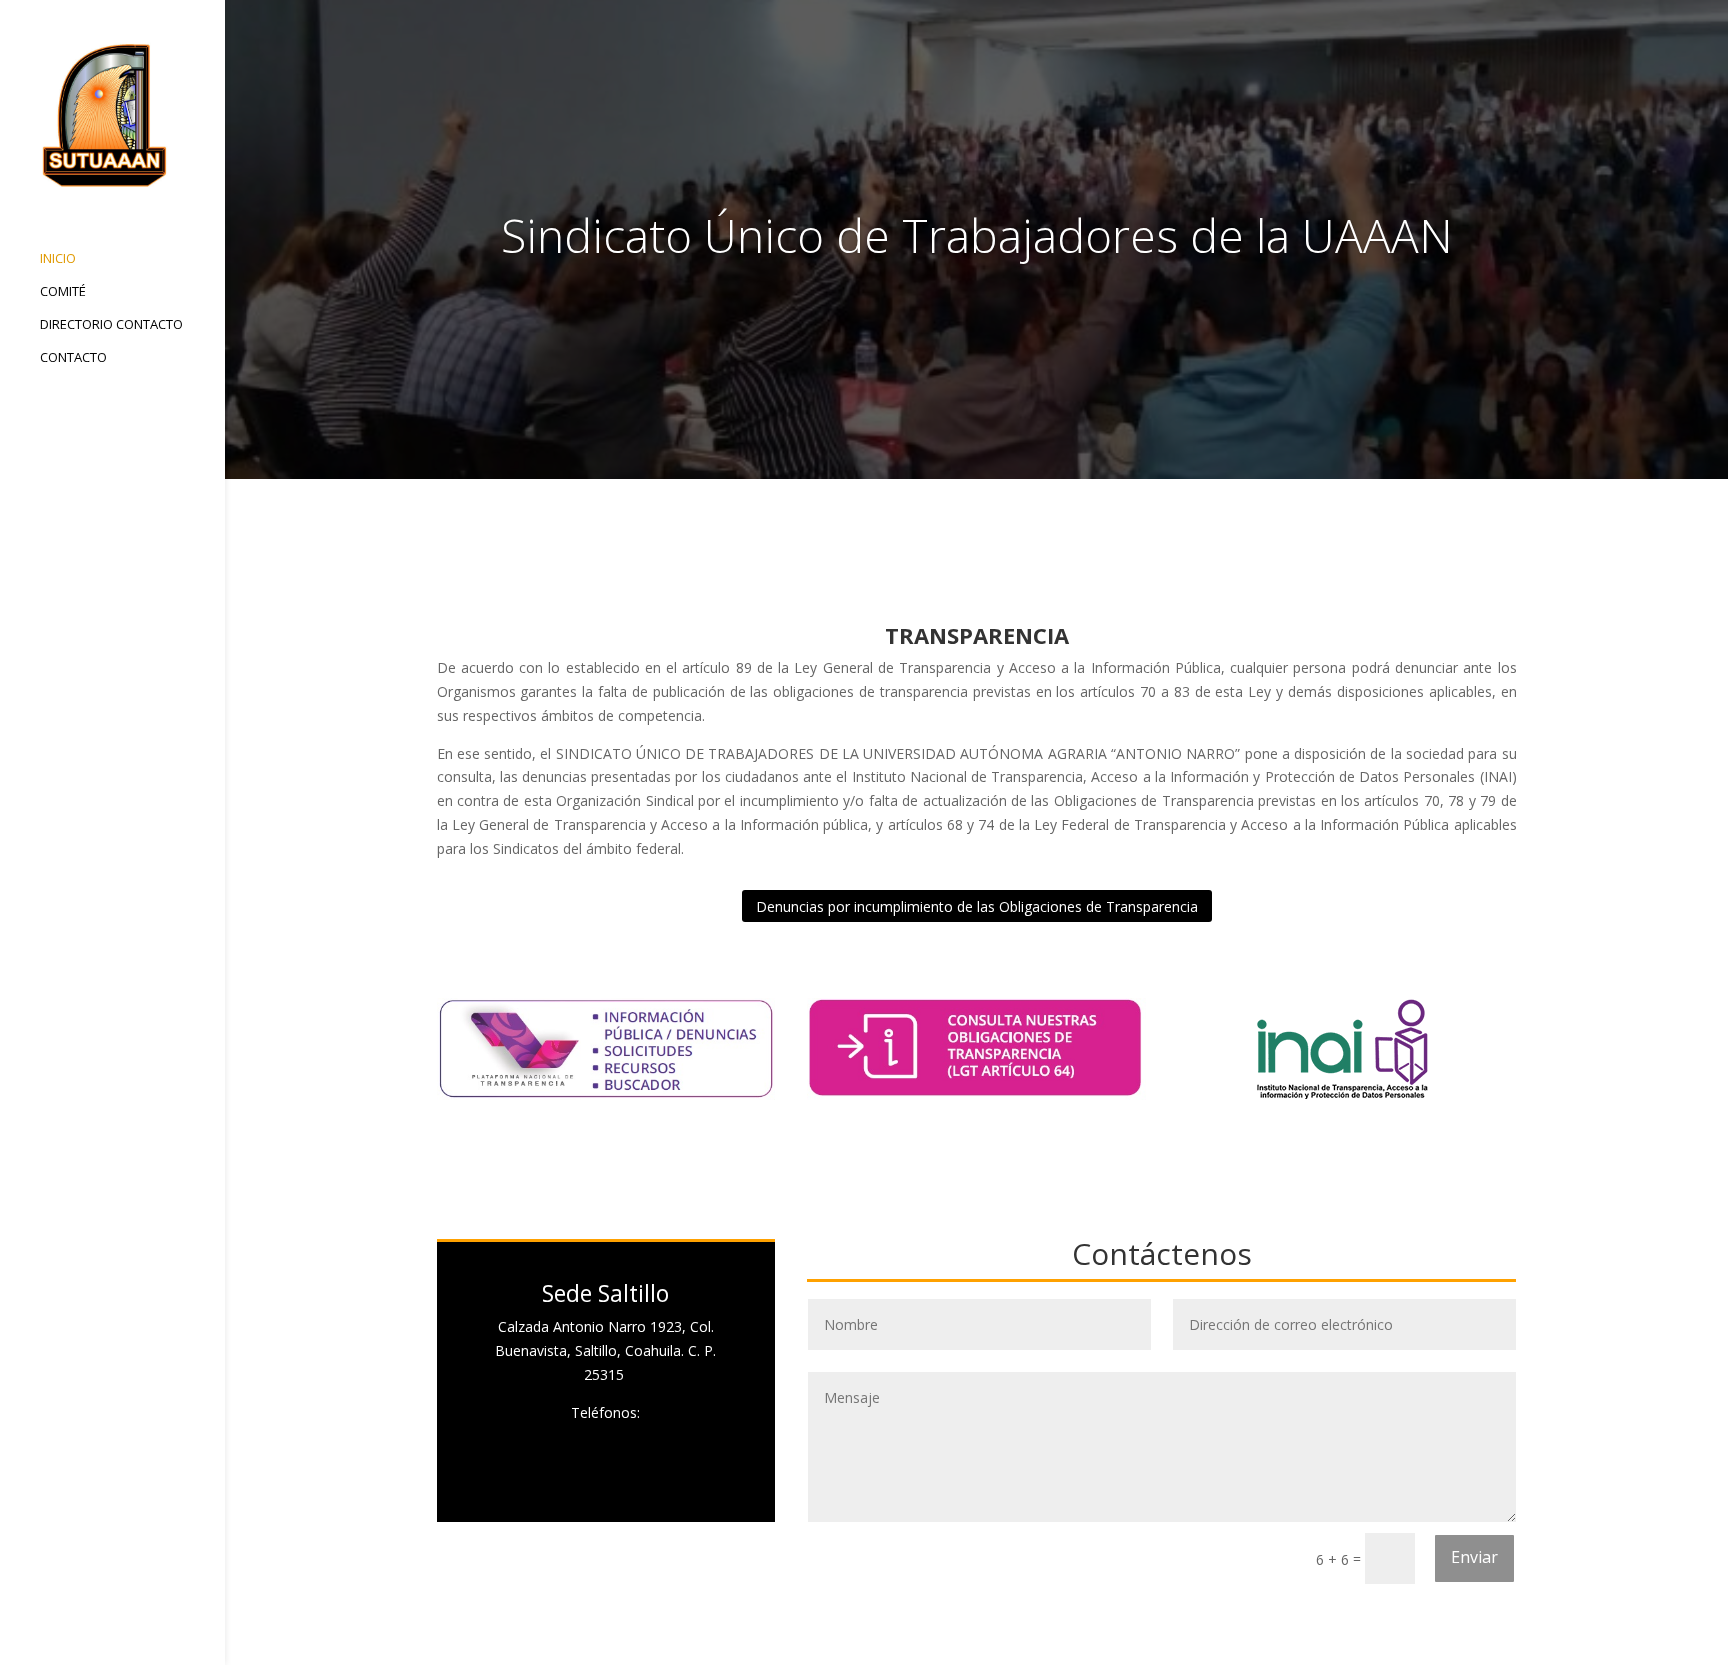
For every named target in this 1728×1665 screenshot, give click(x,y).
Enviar (1474, 1557)
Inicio (58, 259)
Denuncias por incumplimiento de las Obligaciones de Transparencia (977, 906)
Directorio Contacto (111, 325)
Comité (63, 292)
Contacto (73, 358)
